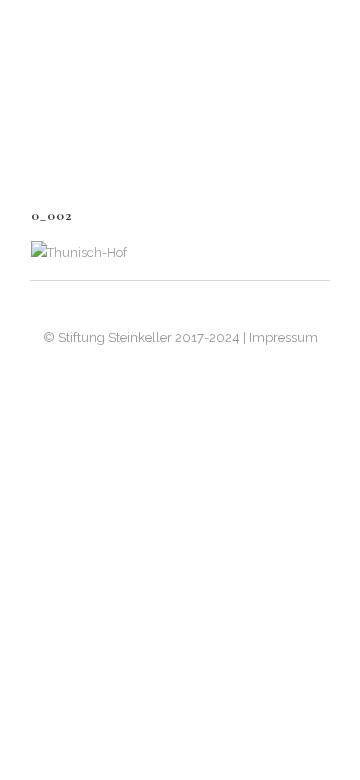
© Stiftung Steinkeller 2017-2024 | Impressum (180, 337)
